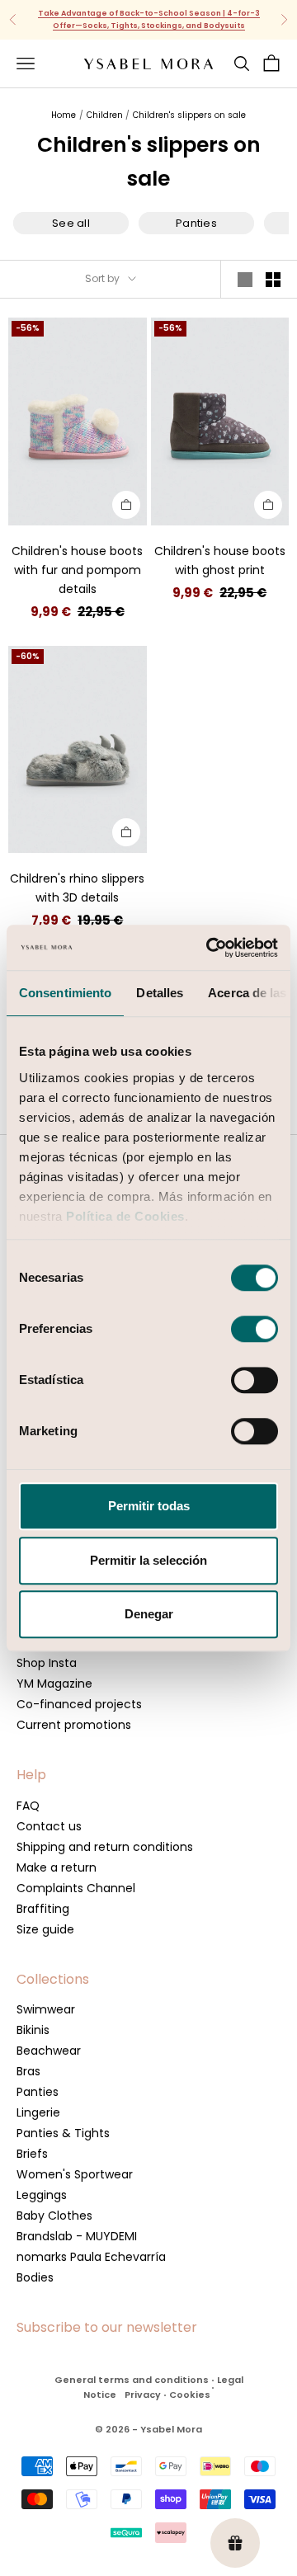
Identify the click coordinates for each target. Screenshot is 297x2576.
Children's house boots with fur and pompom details (77, 570)
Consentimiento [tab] (65, 993)
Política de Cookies (125, 1216)
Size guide (45, 1929)
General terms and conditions (132, 2380)
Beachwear (49, 2051)
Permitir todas (149, 1506)
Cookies (190, 2395)
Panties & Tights (63, 2133)
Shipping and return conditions (105, 1847)
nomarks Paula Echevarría (91, 2257)
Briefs (32, 2154)
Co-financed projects (79, 1704)
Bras (28, 2071)
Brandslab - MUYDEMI (77, 2236)
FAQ (28, 1806)
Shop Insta (47, 1663)
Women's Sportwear (75, 2174)
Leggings (42, 2195)
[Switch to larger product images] (245, 280)
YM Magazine (54, 1684)
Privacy (143, 2395)
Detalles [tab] (160, 993)
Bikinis (33, 2030)
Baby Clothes (54, 2216)
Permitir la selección (148, 1560)
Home (64, 115)
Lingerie (38, 2112)
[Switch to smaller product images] (273, 280)
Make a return (57, 1867)
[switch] (255, 1329)
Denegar (149, 1614)
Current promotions (74, 1725)
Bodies (35, 2277)
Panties (38, 2092)
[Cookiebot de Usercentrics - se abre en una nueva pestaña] (210, 948)
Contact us (49, 1826)
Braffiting (43, 1909)
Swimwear (46, 2009)
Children (105, 115)
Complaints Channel (76, 1888)
